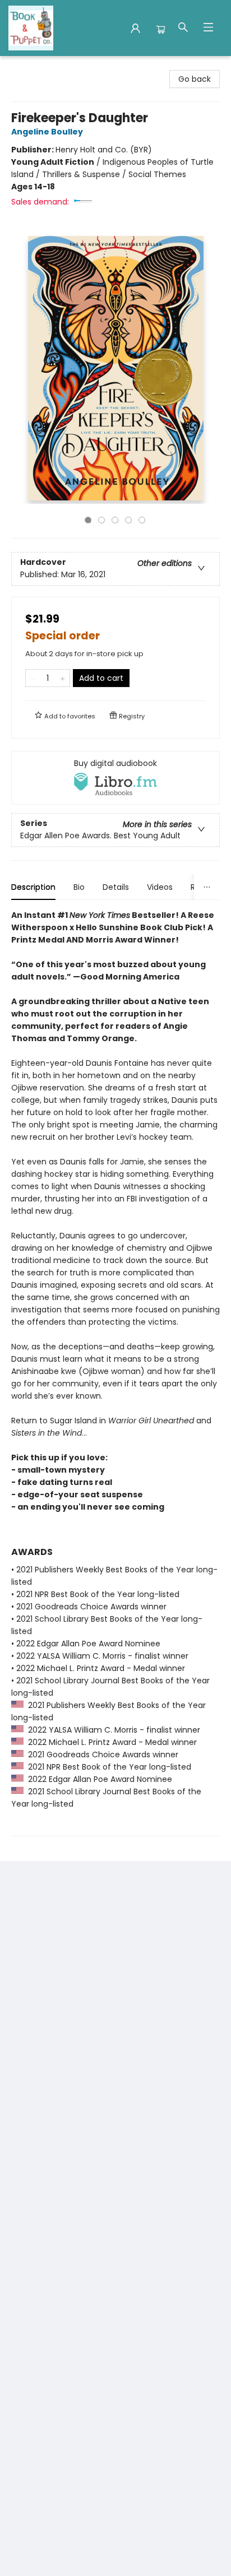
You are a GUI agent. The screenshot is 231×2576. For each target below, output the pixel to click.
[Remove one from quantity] (33, 678)
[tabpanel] (115, 1373)
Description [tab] (33, 887)
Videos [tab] (160, 887)
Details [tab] (116, 887)
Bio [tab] (79, 887)
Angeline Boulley (47, 132)
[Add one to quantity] (63, 678)
